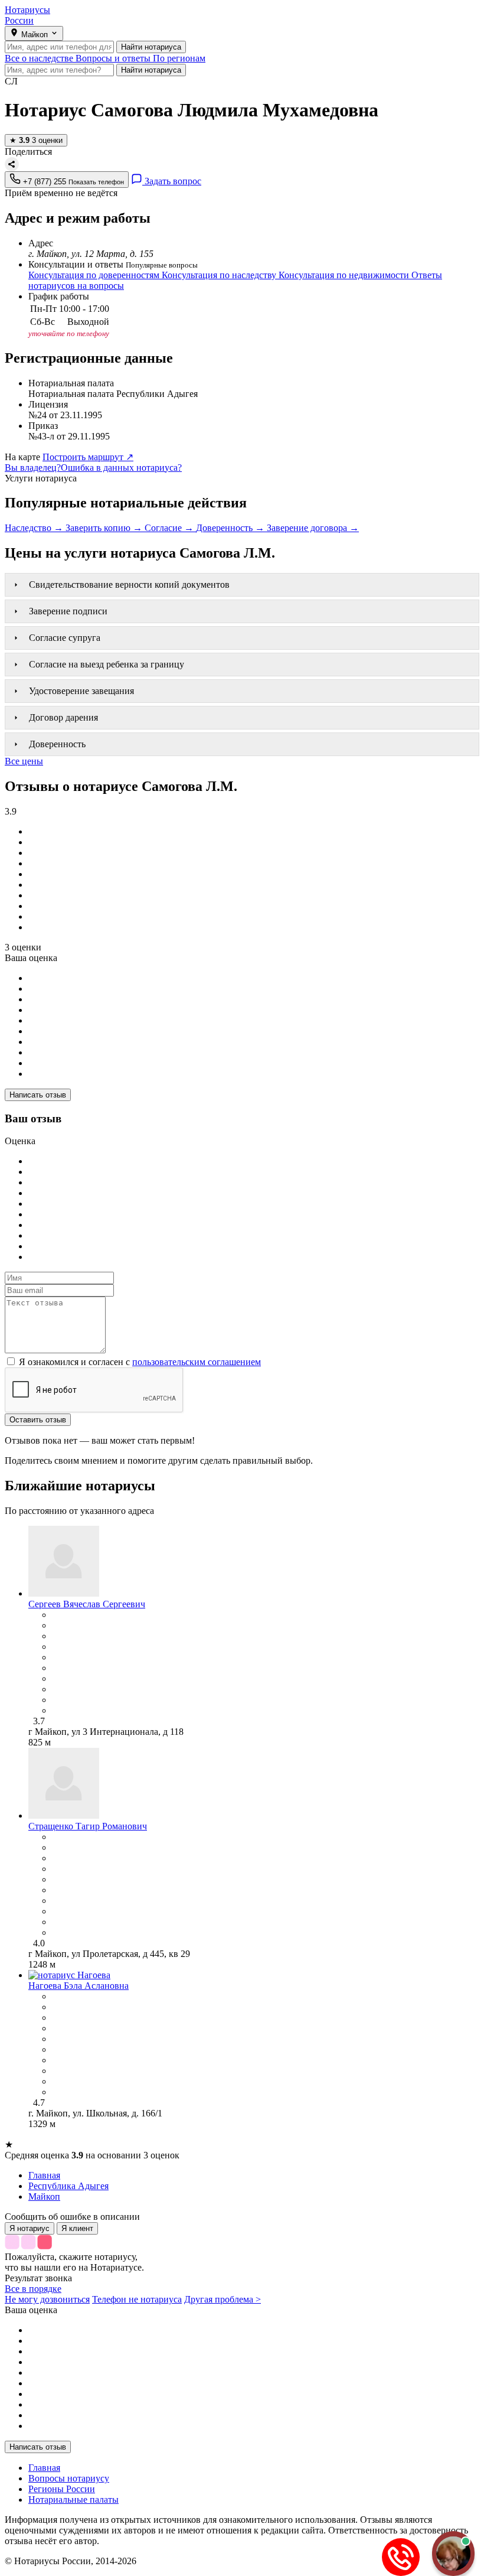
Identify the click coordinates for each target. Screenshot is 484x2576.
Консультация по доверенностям (95, 275)
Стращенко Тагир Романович (88, 1826)
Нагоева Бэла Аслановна (79, 1986)
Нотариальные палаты (73, 2500)
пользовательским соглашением (197, 1362)
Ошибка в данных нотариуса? (121, 468)
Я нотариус (30, 2228)
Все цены (24, 761)
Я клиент (77, 2228)
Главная (44, 2468)
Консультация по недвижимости (345, 275)
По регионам (179, 58)
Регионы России (62, 2489)
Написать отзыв (38, 1095)
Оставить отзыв (38, 1420)
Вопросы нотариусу (69, 2478)
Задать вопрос (172, 181)
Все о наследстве (40, 58)
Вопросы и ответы (114, 58)
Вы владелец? (33, 468)
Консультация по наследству (220, 275)
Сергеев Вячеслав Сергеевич (87, 1604)
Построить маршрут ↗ (88, 457)
